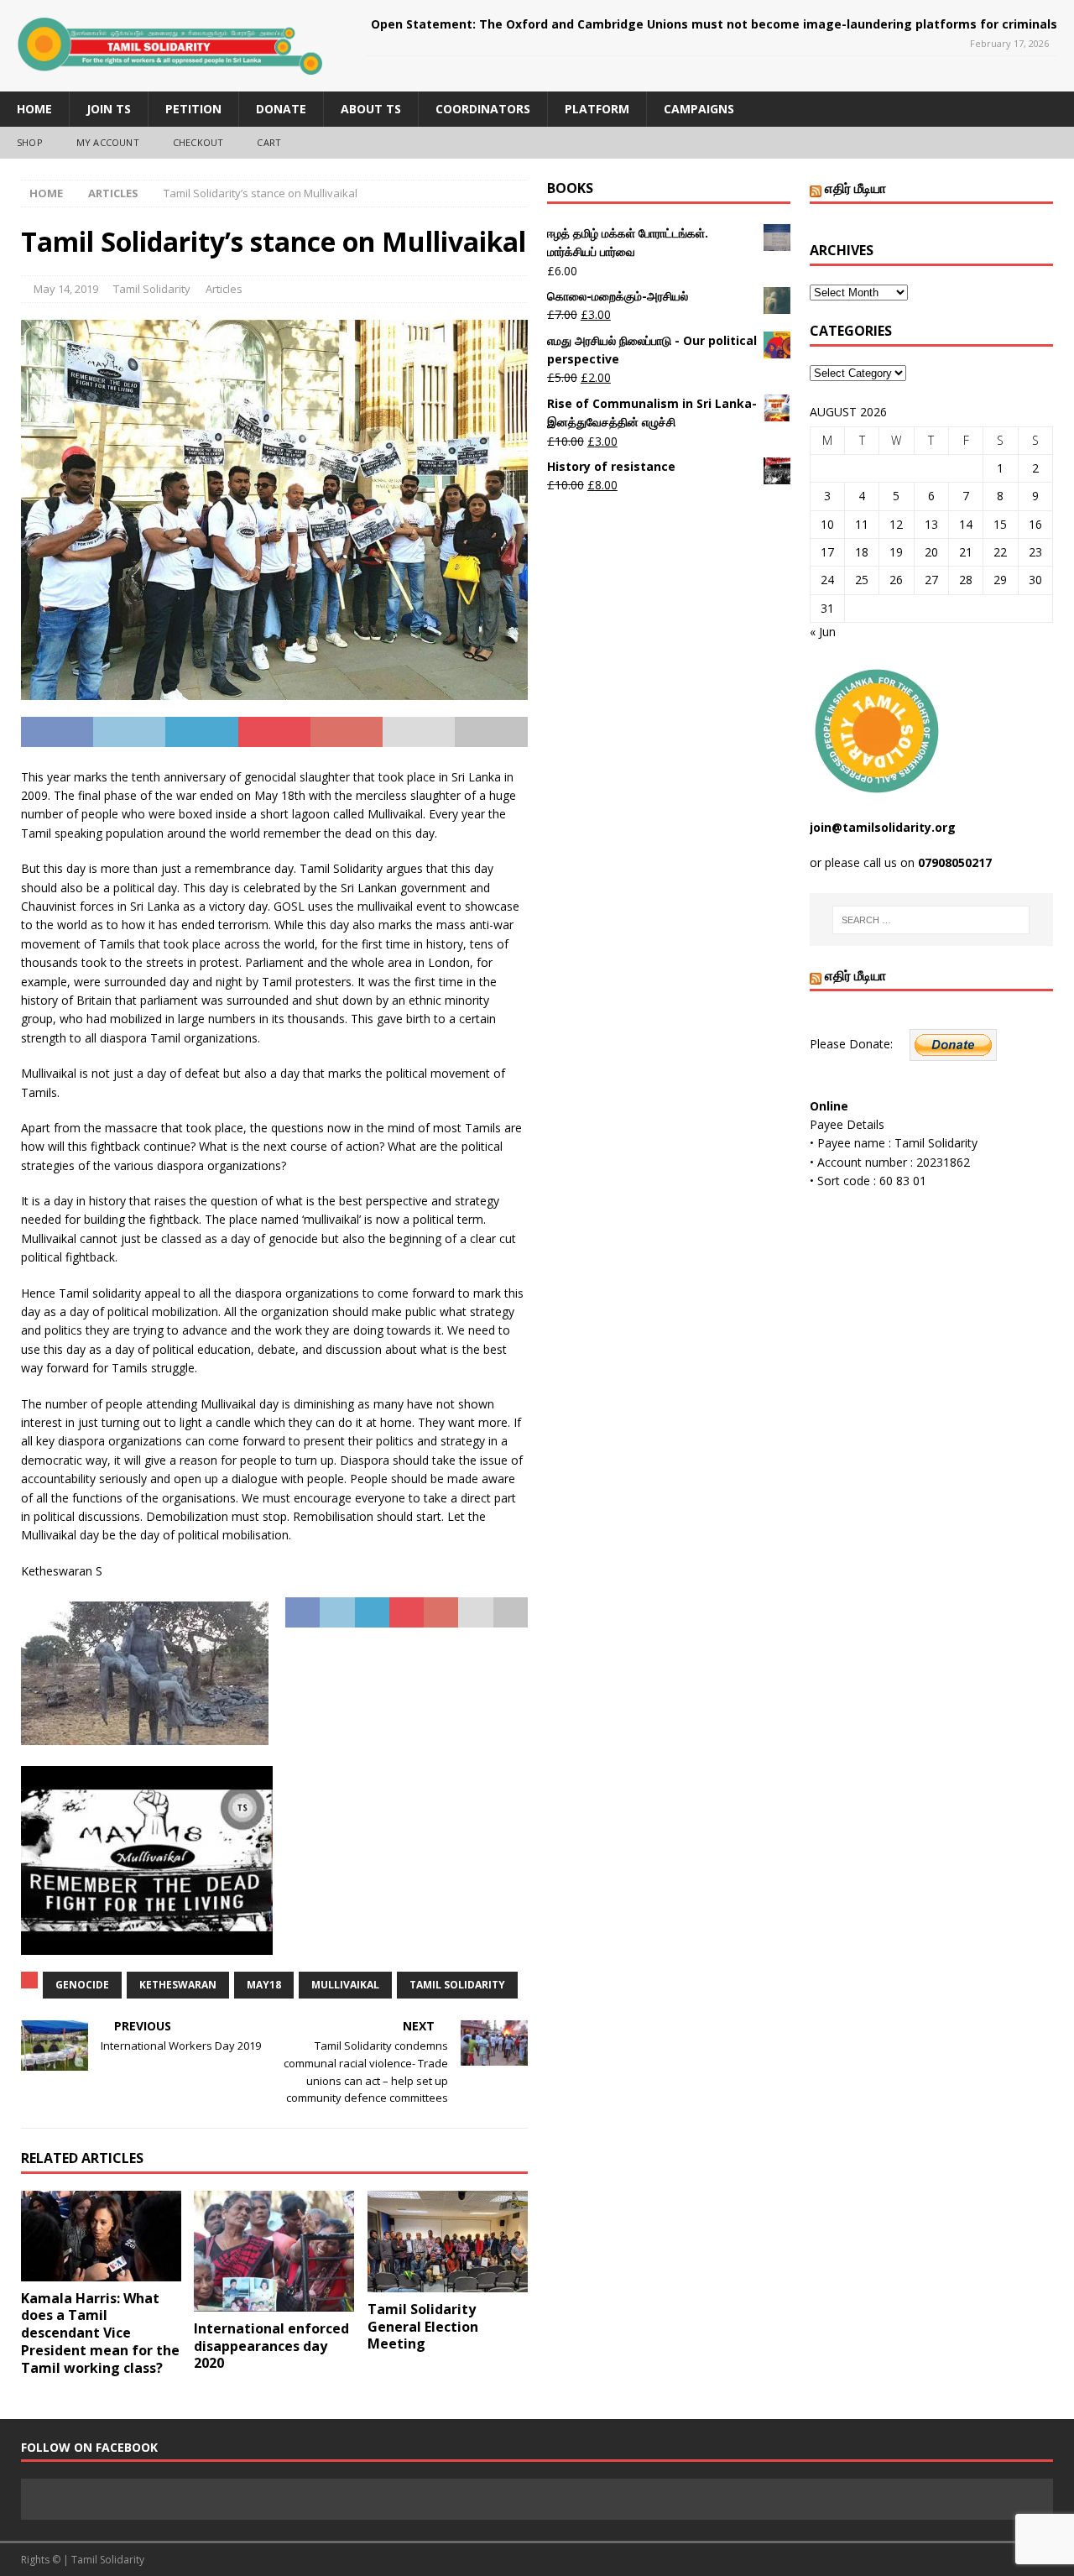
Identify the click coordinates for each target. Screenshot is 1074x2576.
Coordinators (483, 109)
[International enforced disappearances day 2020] (274, 2251)
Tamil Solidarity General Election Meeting (423, 2327)
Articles (224, 289)
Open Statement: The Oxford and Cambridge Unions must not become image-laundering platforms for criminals (714, 24)
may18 (264, 1985)
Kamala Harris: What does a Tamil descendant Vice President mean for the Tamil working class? (100, 2333)
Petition (193, 109)
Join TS (109, 109)
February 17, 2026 (1009, 43)
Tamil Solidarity (152, 289)
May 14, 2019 (66, 289)
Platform (597, 109)
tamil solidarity (457, 1985)
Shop (30, 142)
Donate (281, 109)
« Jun (823, 632)
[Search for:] (931, 920)
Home (34, 109)
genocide (82, 1985)
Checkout (198, 142)
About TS (371, 109)
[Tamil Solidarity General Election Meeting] (448, 2242)
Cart (269, 142)
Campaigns (699, 109)
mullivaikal (345, 1985)
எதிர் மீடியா (855, 188)
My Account (108, 142)
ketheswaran (178, 1985)
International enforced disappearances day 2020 (271, 2346)
